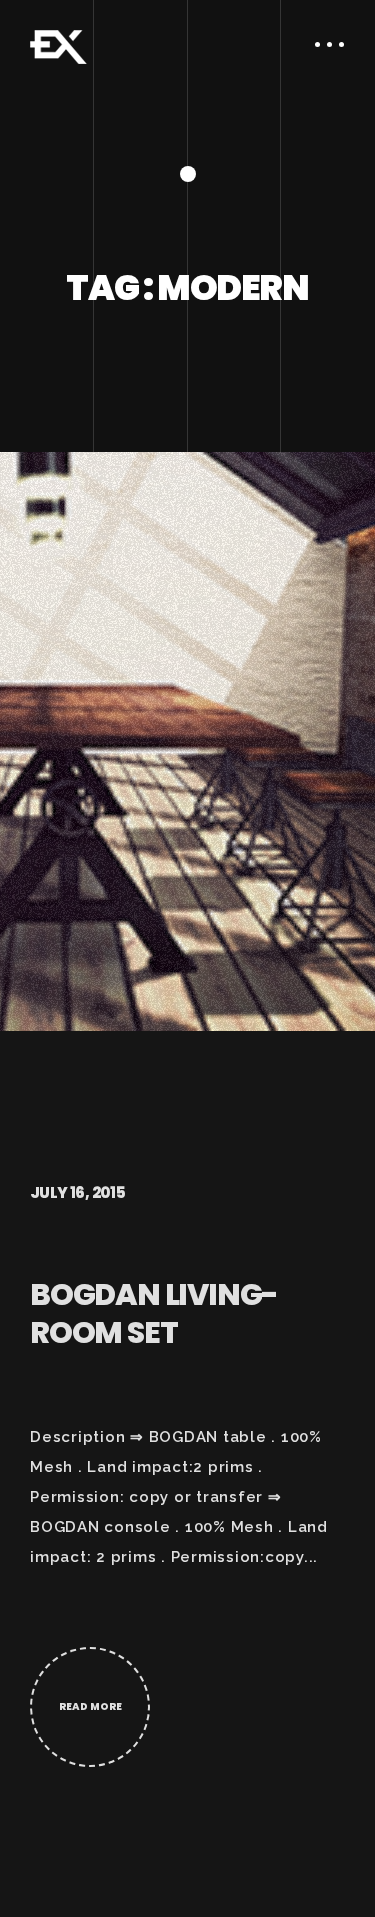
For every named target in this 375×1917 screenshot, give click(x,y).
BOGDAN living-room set (154, 1313)
